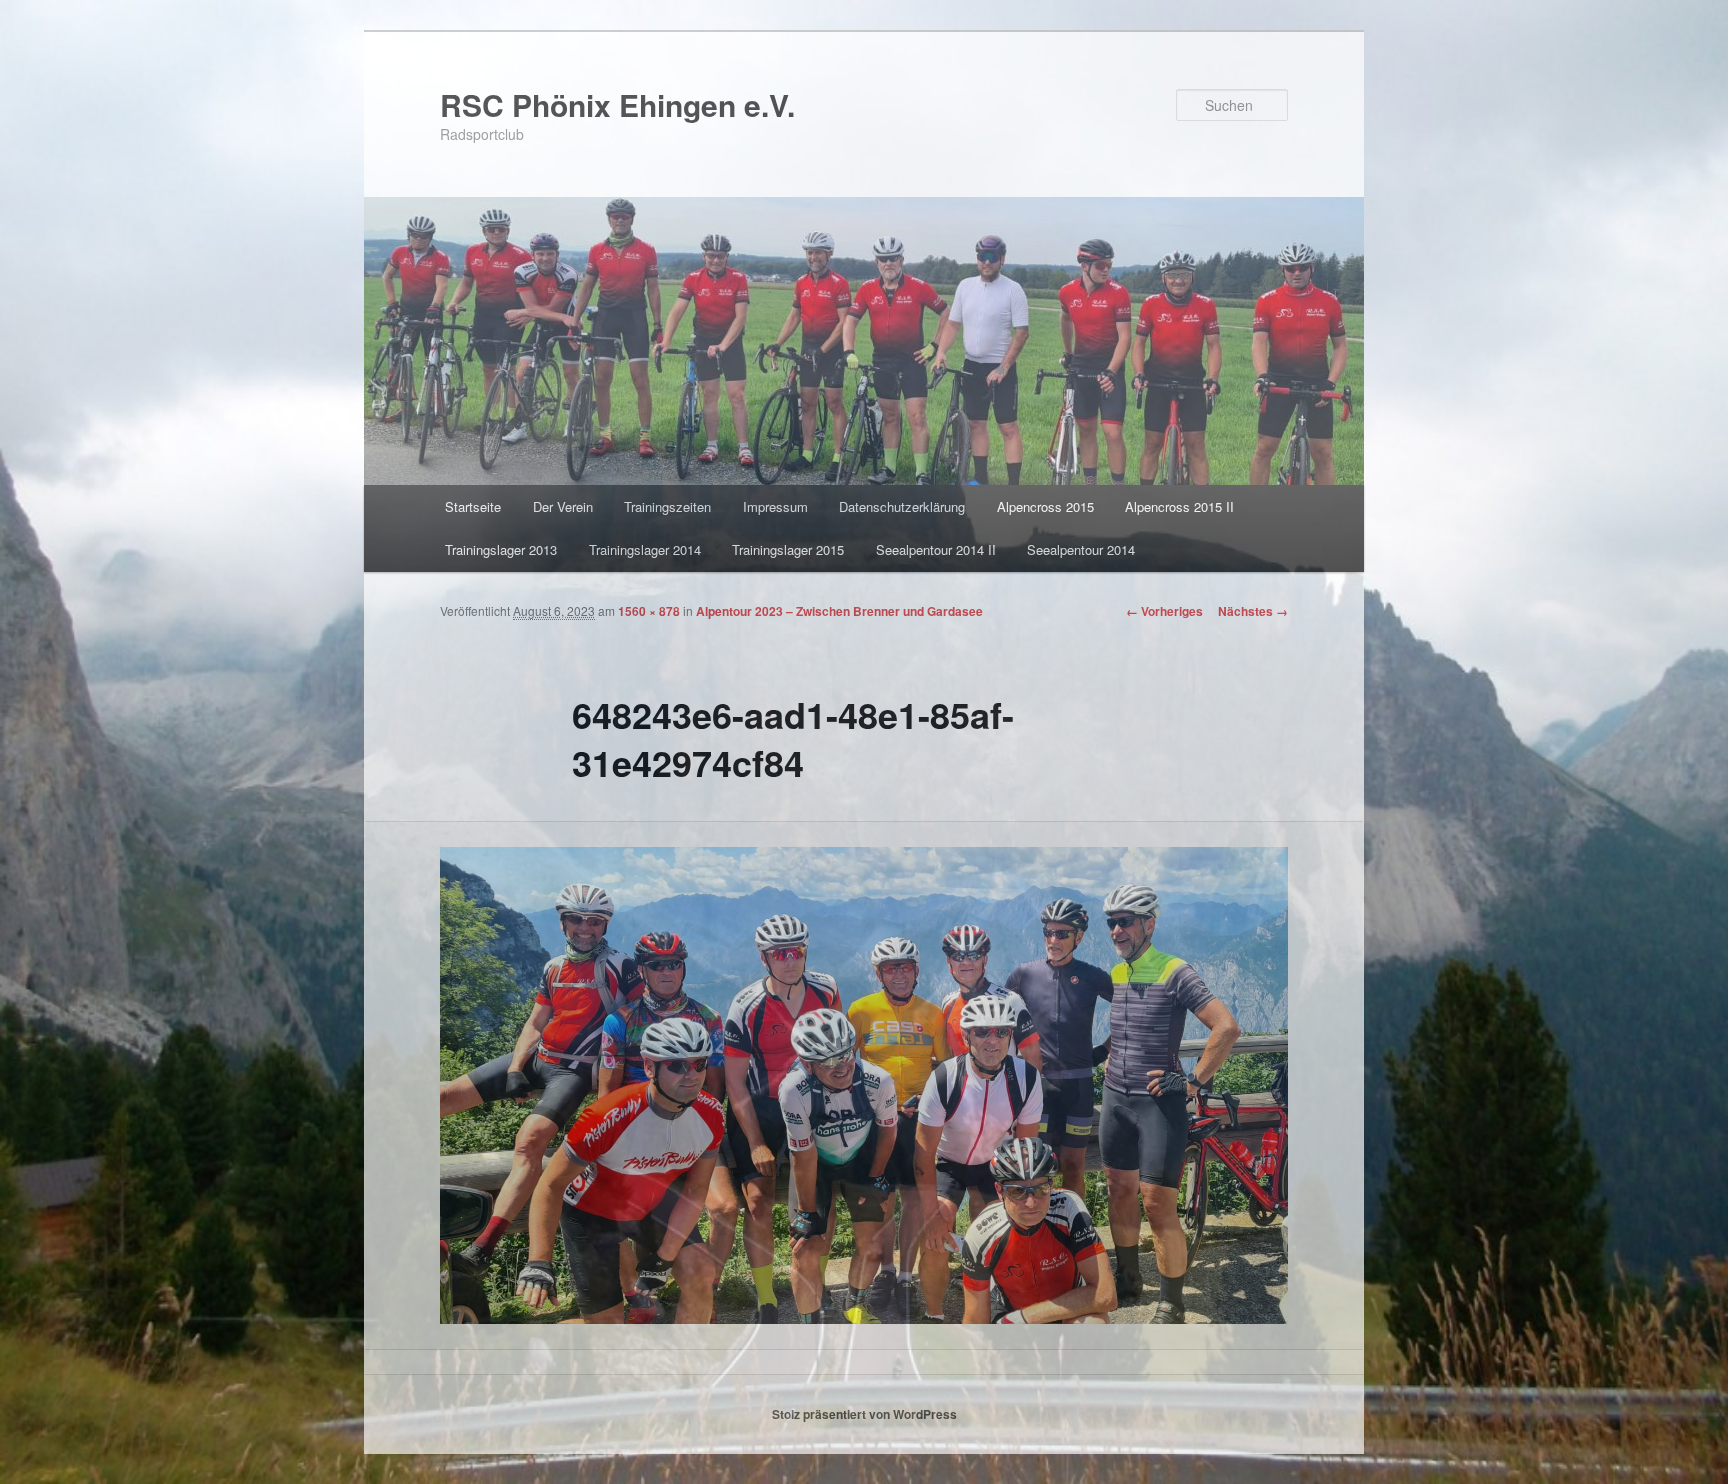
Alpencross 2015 (1045, 506)
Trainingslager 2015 (788, 549)
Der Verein (563, 506)
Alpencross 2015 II (1179, 506)
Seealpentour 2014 (1081, 549)
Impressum (775, 506)
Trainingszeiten (667, 506)
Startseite (473, 506)
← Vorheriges (1164, 611)
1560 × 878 (649, 611)
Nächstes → (1253, 611)
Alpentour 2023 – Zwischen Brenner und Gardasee (839, 611)
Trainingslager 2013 (501, 549)
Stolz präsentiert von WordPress (864, 1414)
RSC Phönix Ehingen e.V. (617, 104)
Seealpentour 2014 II (936, 549)
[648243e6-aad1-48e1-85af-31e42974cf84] (864, 1085)
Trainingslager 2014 (645, 549)
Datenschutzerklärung (902, 506)
